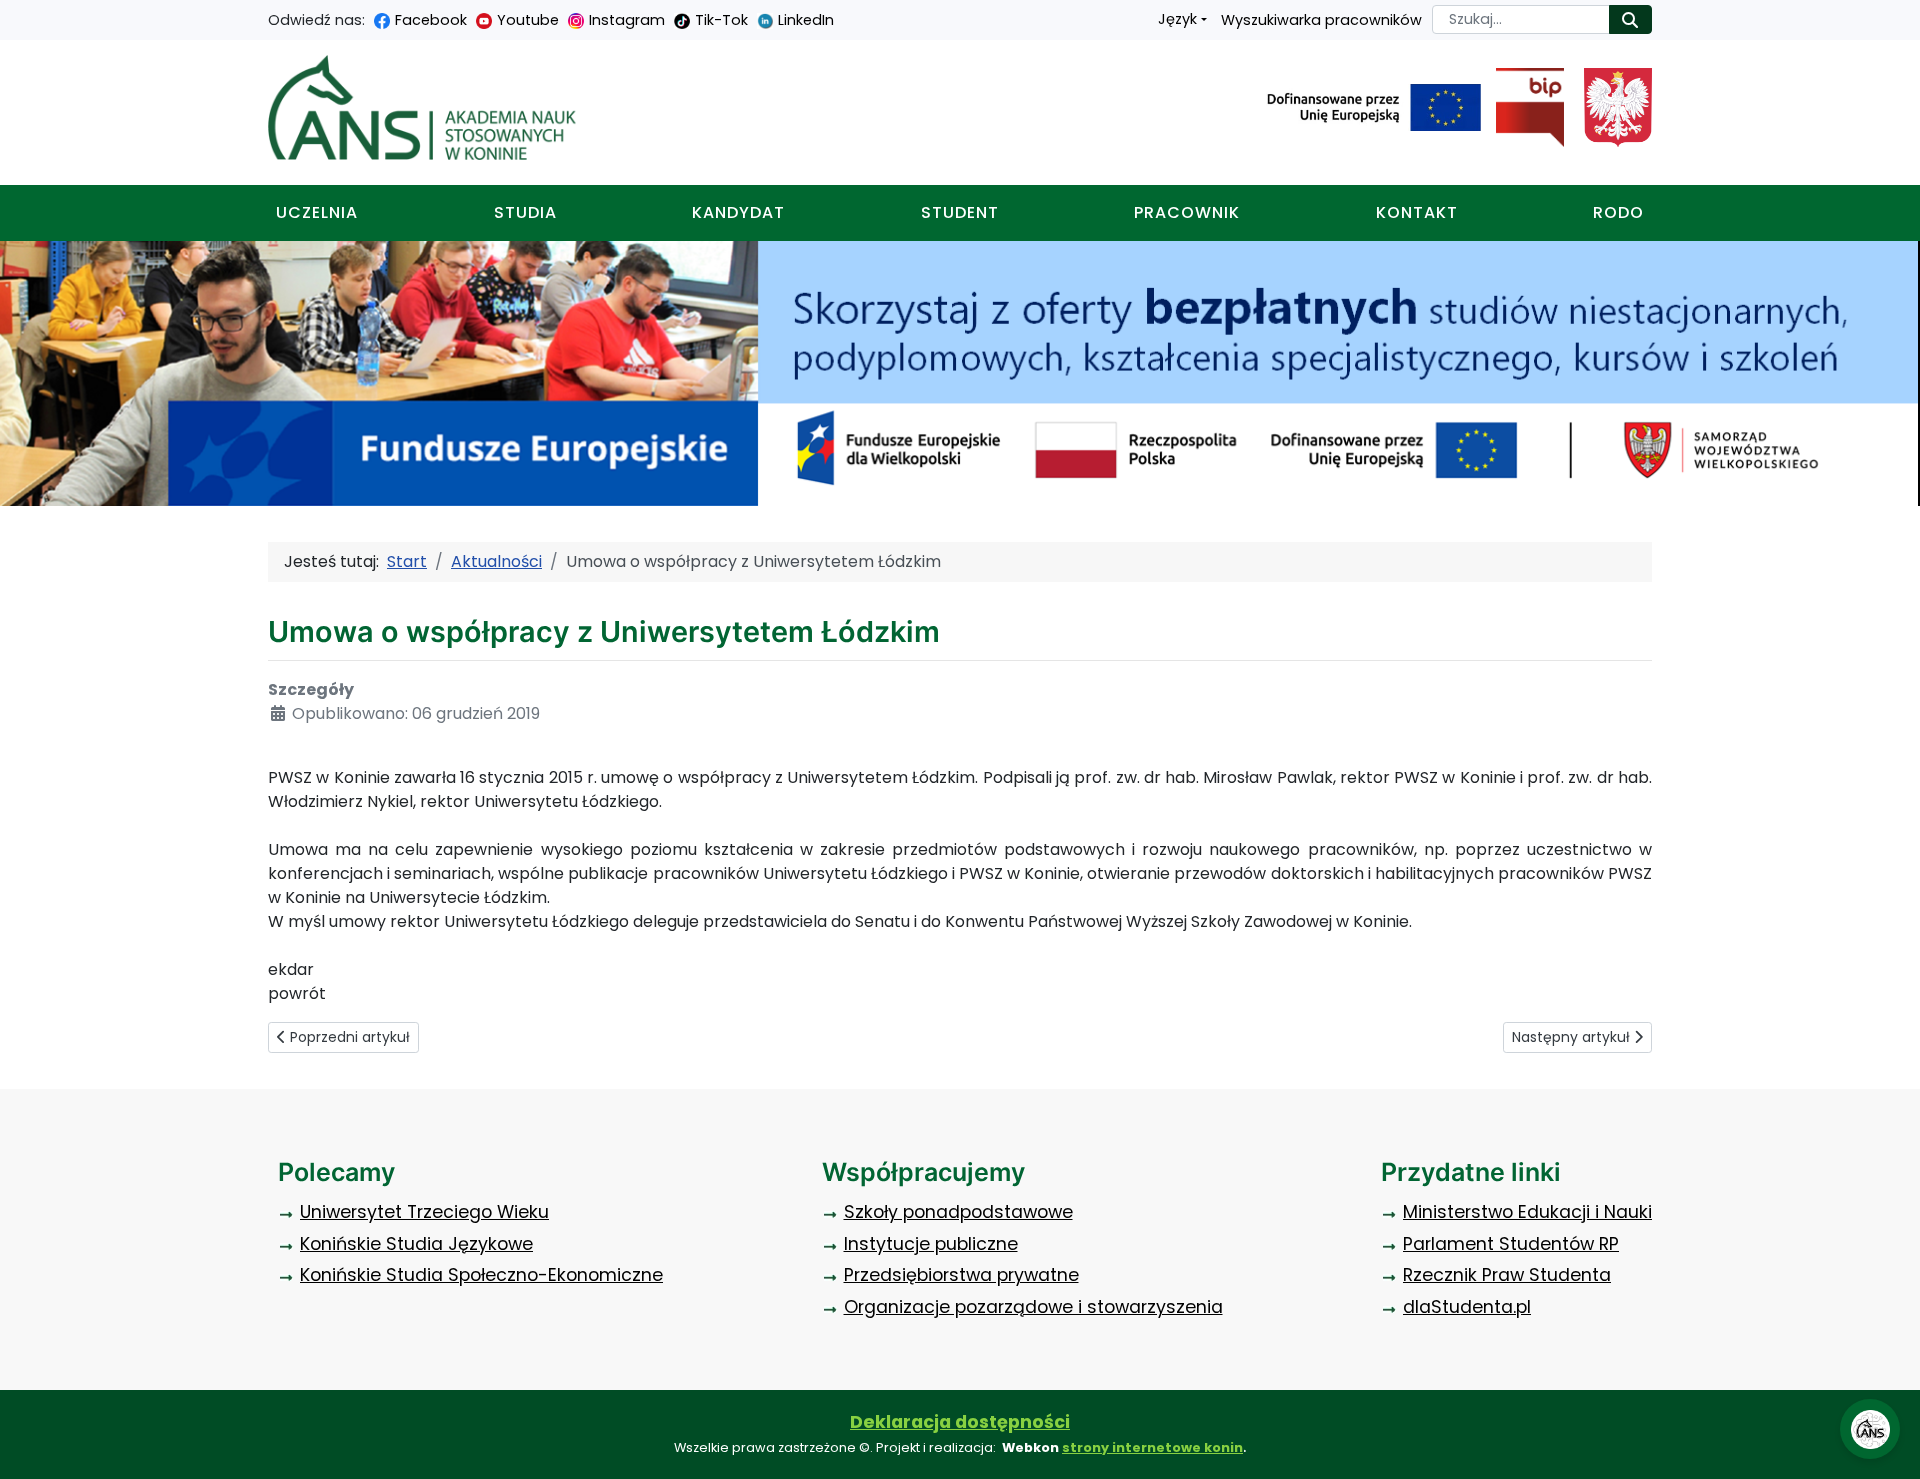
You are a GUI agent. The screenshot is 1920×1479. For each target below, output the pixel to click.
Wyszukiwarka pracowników (1321, 20)
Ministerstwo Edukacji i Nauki (1527, 1212)
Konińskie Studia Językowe (416, 1244)
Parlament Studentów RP (1511, 1244)
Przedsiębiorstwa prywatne (961, 1275)
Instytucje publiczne (931, 1244)
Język (1177, 19)
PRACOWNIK (1187, 212)
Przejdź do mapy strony (15, 15)
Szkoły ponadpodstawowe (958, 1212)
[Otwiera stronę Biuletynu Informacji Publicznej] (1522, 108)
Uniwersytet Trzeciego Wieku (424, 1212)
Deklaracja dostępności (960, 1422)
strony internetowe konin (1152, 1447)
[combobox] (1521, 19)
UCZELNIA (317, 212)
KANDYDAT (738, 212)
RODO (1618, 212)
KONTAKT (1417, 212)
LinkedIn (806, 20)
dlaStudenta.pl (1467, 1307)
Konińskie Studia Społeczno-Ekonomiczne (481, 1275)
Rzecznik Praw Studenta (1507, 1275)
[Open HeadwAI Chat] (1870, 1429)
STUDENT (960, 212)
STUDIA (525, 212)
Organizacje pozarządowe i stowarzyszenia (1033, 1307)
